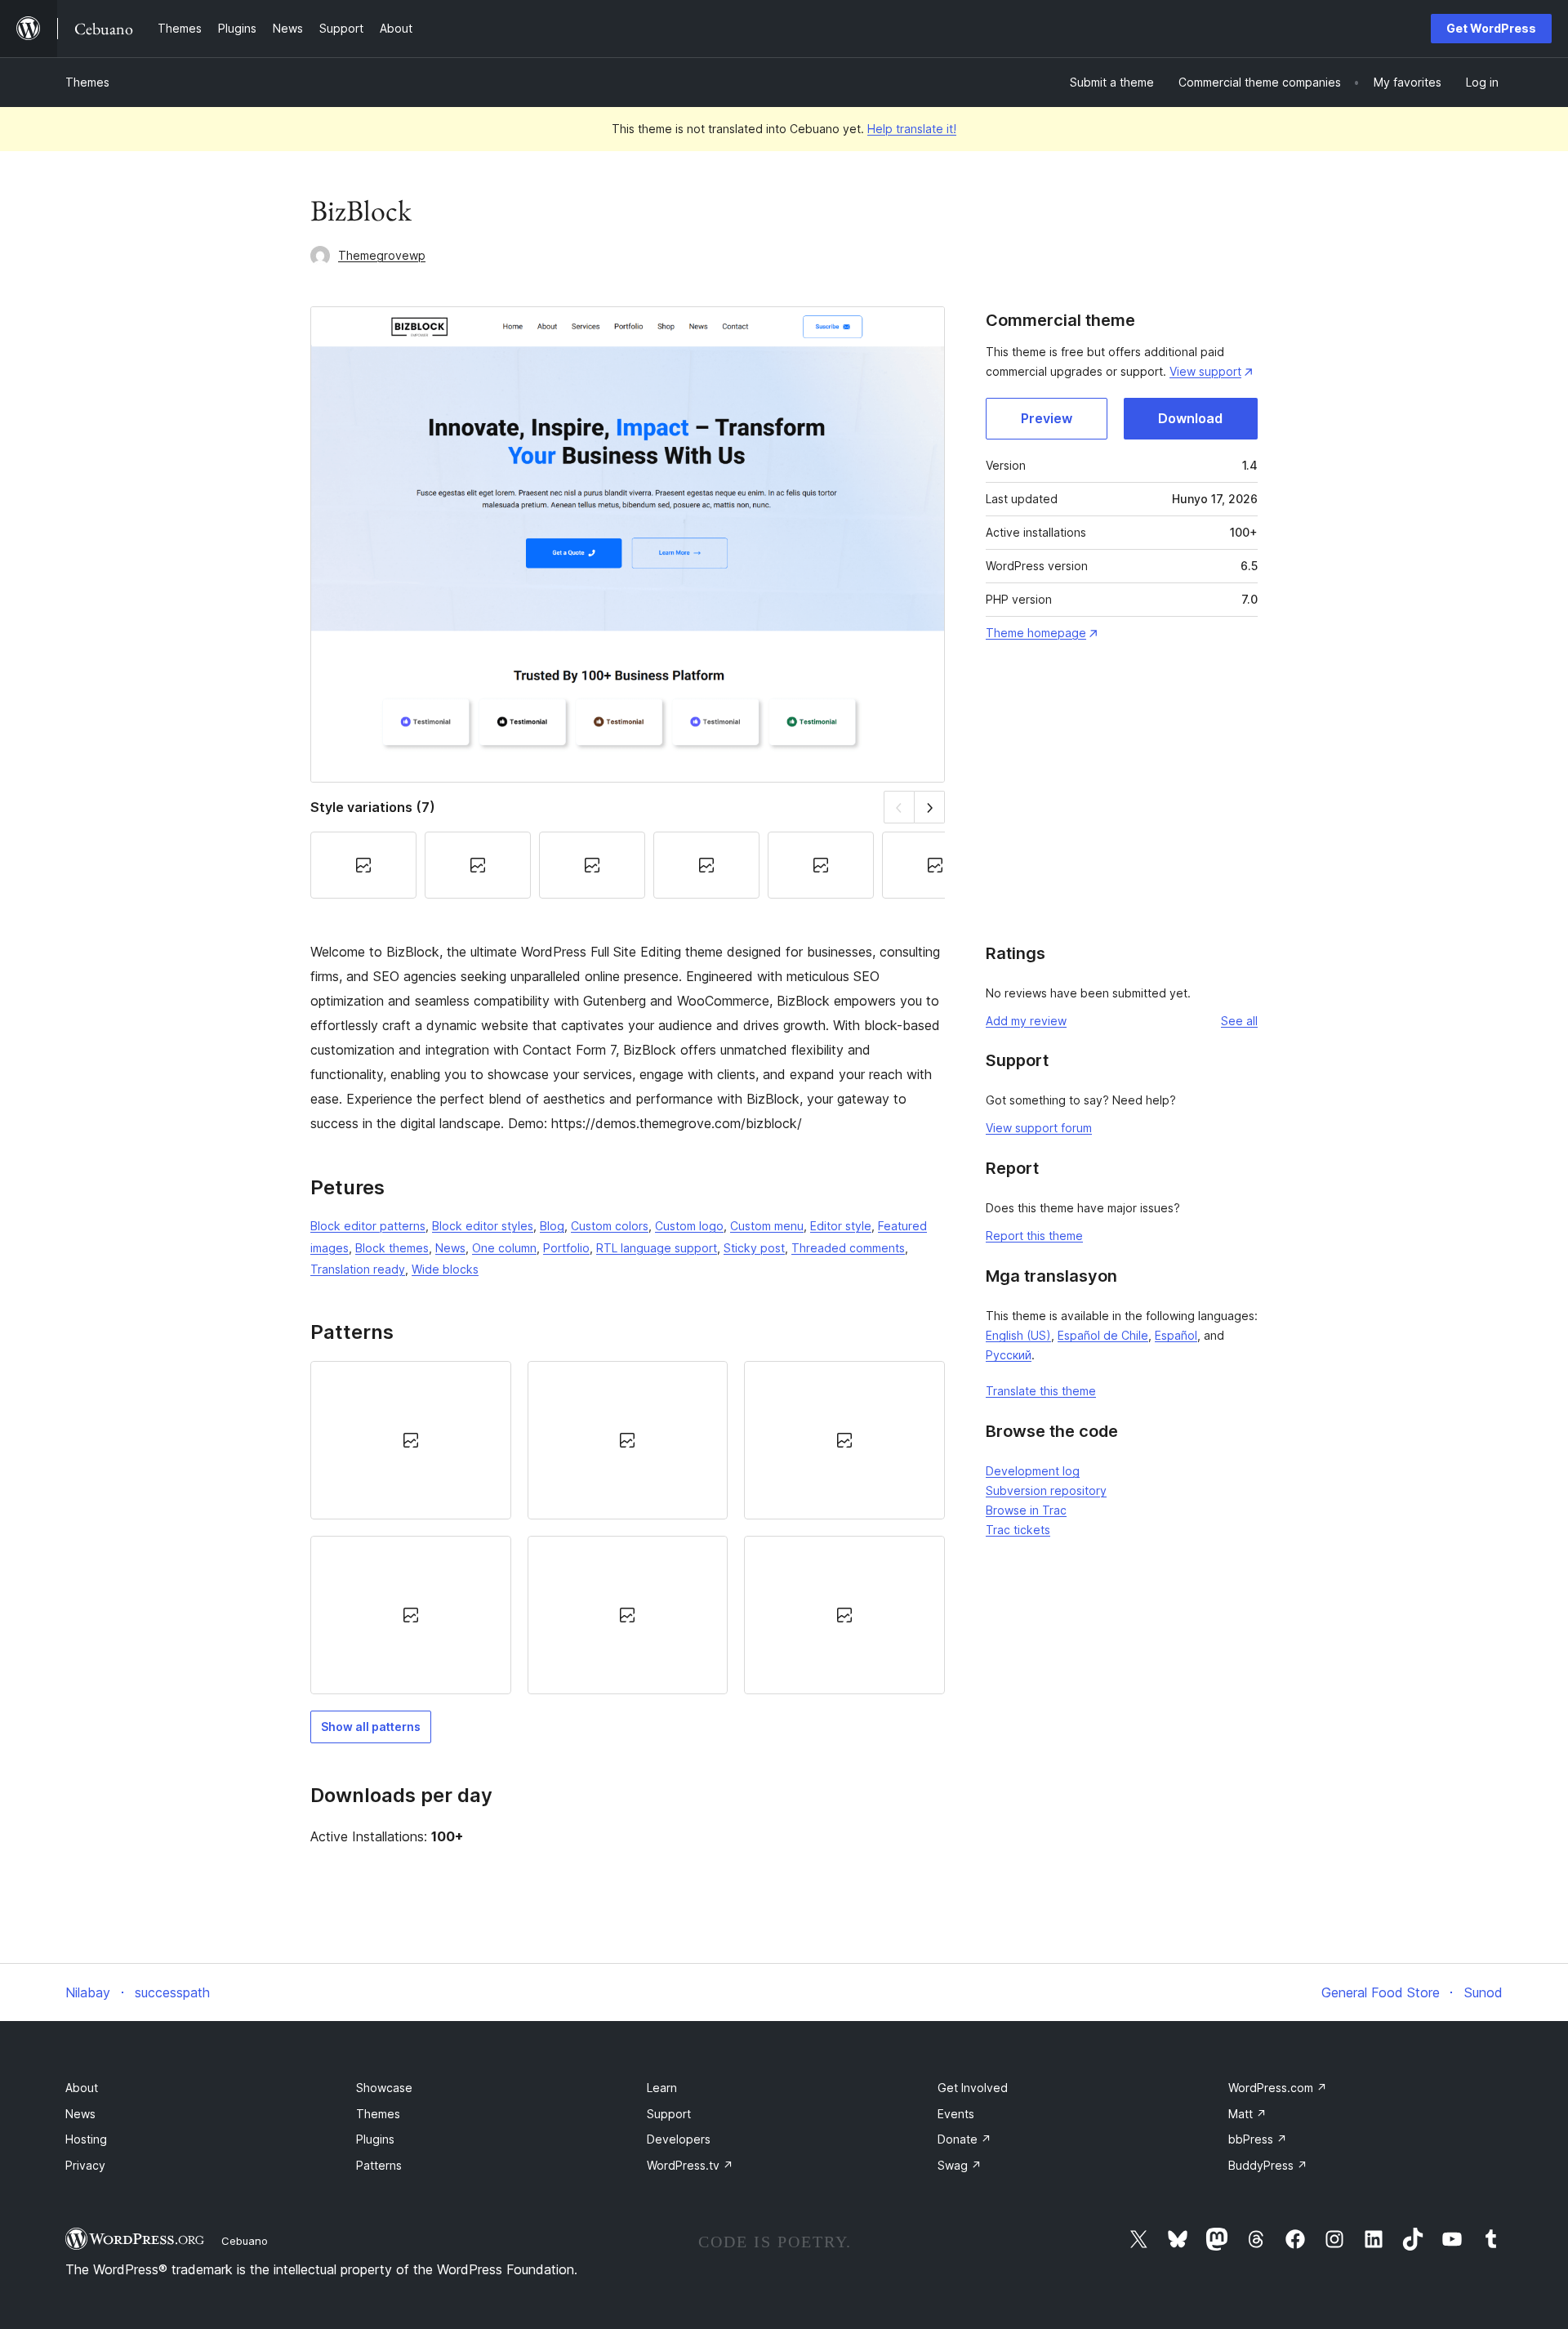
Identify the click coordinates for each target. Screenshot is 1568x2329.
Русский (1009, 1355)
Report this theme (1034, 1236)
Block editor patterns (368, 1226)
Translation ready (358, 1269)
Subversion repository (1046, 1490)
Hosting (86, 2139)
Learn (662, 2088)
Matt (1247, 2114)
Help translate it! (912, 129)
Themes (87, 82)
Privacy (85, 2165)
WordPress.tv (690, 2165)
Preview (1047, 418)
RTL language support (657, 1248)
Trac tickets (1018, 1530)
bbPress (1258, 2139)
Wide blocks (445, 1269)
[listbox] (628, 1528)
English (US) (1018, 1335)
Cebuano (245, 2241)
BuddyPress (1268, 2165)
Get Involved (973, 2088)
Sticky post (754, 1248)
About (82, 2088)
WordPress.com (1278, 2088)
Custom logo (689, 1226)
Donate (964, 2139)
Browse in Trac (1026, 1510)
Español (1176, 1335)
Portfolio (566, 1248)
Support (669, 2114)
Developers (679, 2139)
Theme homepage (1036, 633)
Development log (1033, 1471)
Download (1190, 418)
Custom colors (610, 1226)
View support (1205, 371)
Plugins (375, 2139)
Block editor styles (483, 1226)
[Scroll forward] (930, 807)
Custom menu (767, 1226)
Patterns (379, 2165)
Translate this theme (1041, 1391)
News (450, 1248)
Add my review (1026, 1021)
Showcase (384, 2088)
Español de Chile (1103, 1335)
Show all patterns (371, 1727)
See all (1239, 1021)
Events (956, 2114)
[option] (411, 1440)
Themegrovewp (382, 255)
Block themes (392, 1248)
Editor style (841, 1226)
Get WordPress (1491, 28)
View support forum (1039, 1128)
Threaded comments (848, 1248)
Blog (552, 1226)
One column (504, 1248)
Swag (960, 2165)
